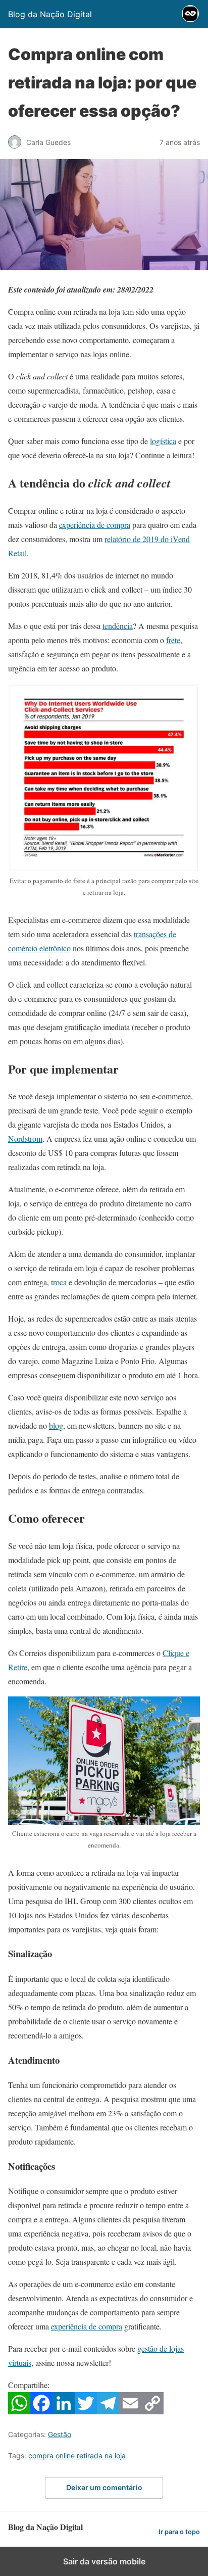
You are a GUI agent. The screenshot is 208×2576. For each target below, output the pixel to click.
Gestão (60, 2434)
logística (163, 441)
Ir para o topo (179, 2532)
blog (56, 1425)
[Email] (130, 2411)
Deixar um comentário (104, 2487)
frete (173, 640)
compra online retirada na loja (77, 2456)
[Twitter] (86, 2411)
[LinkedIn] (64, 2411)
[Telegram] (108, 2411)
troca (59, 1282)
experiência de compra (95, 525)
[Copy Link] (152, 2411)
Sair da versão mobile (104, 2561)
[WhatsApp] (19, 2411)
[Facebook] (41, 2411)
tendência (118, 626)
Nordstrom (25, 1138)
